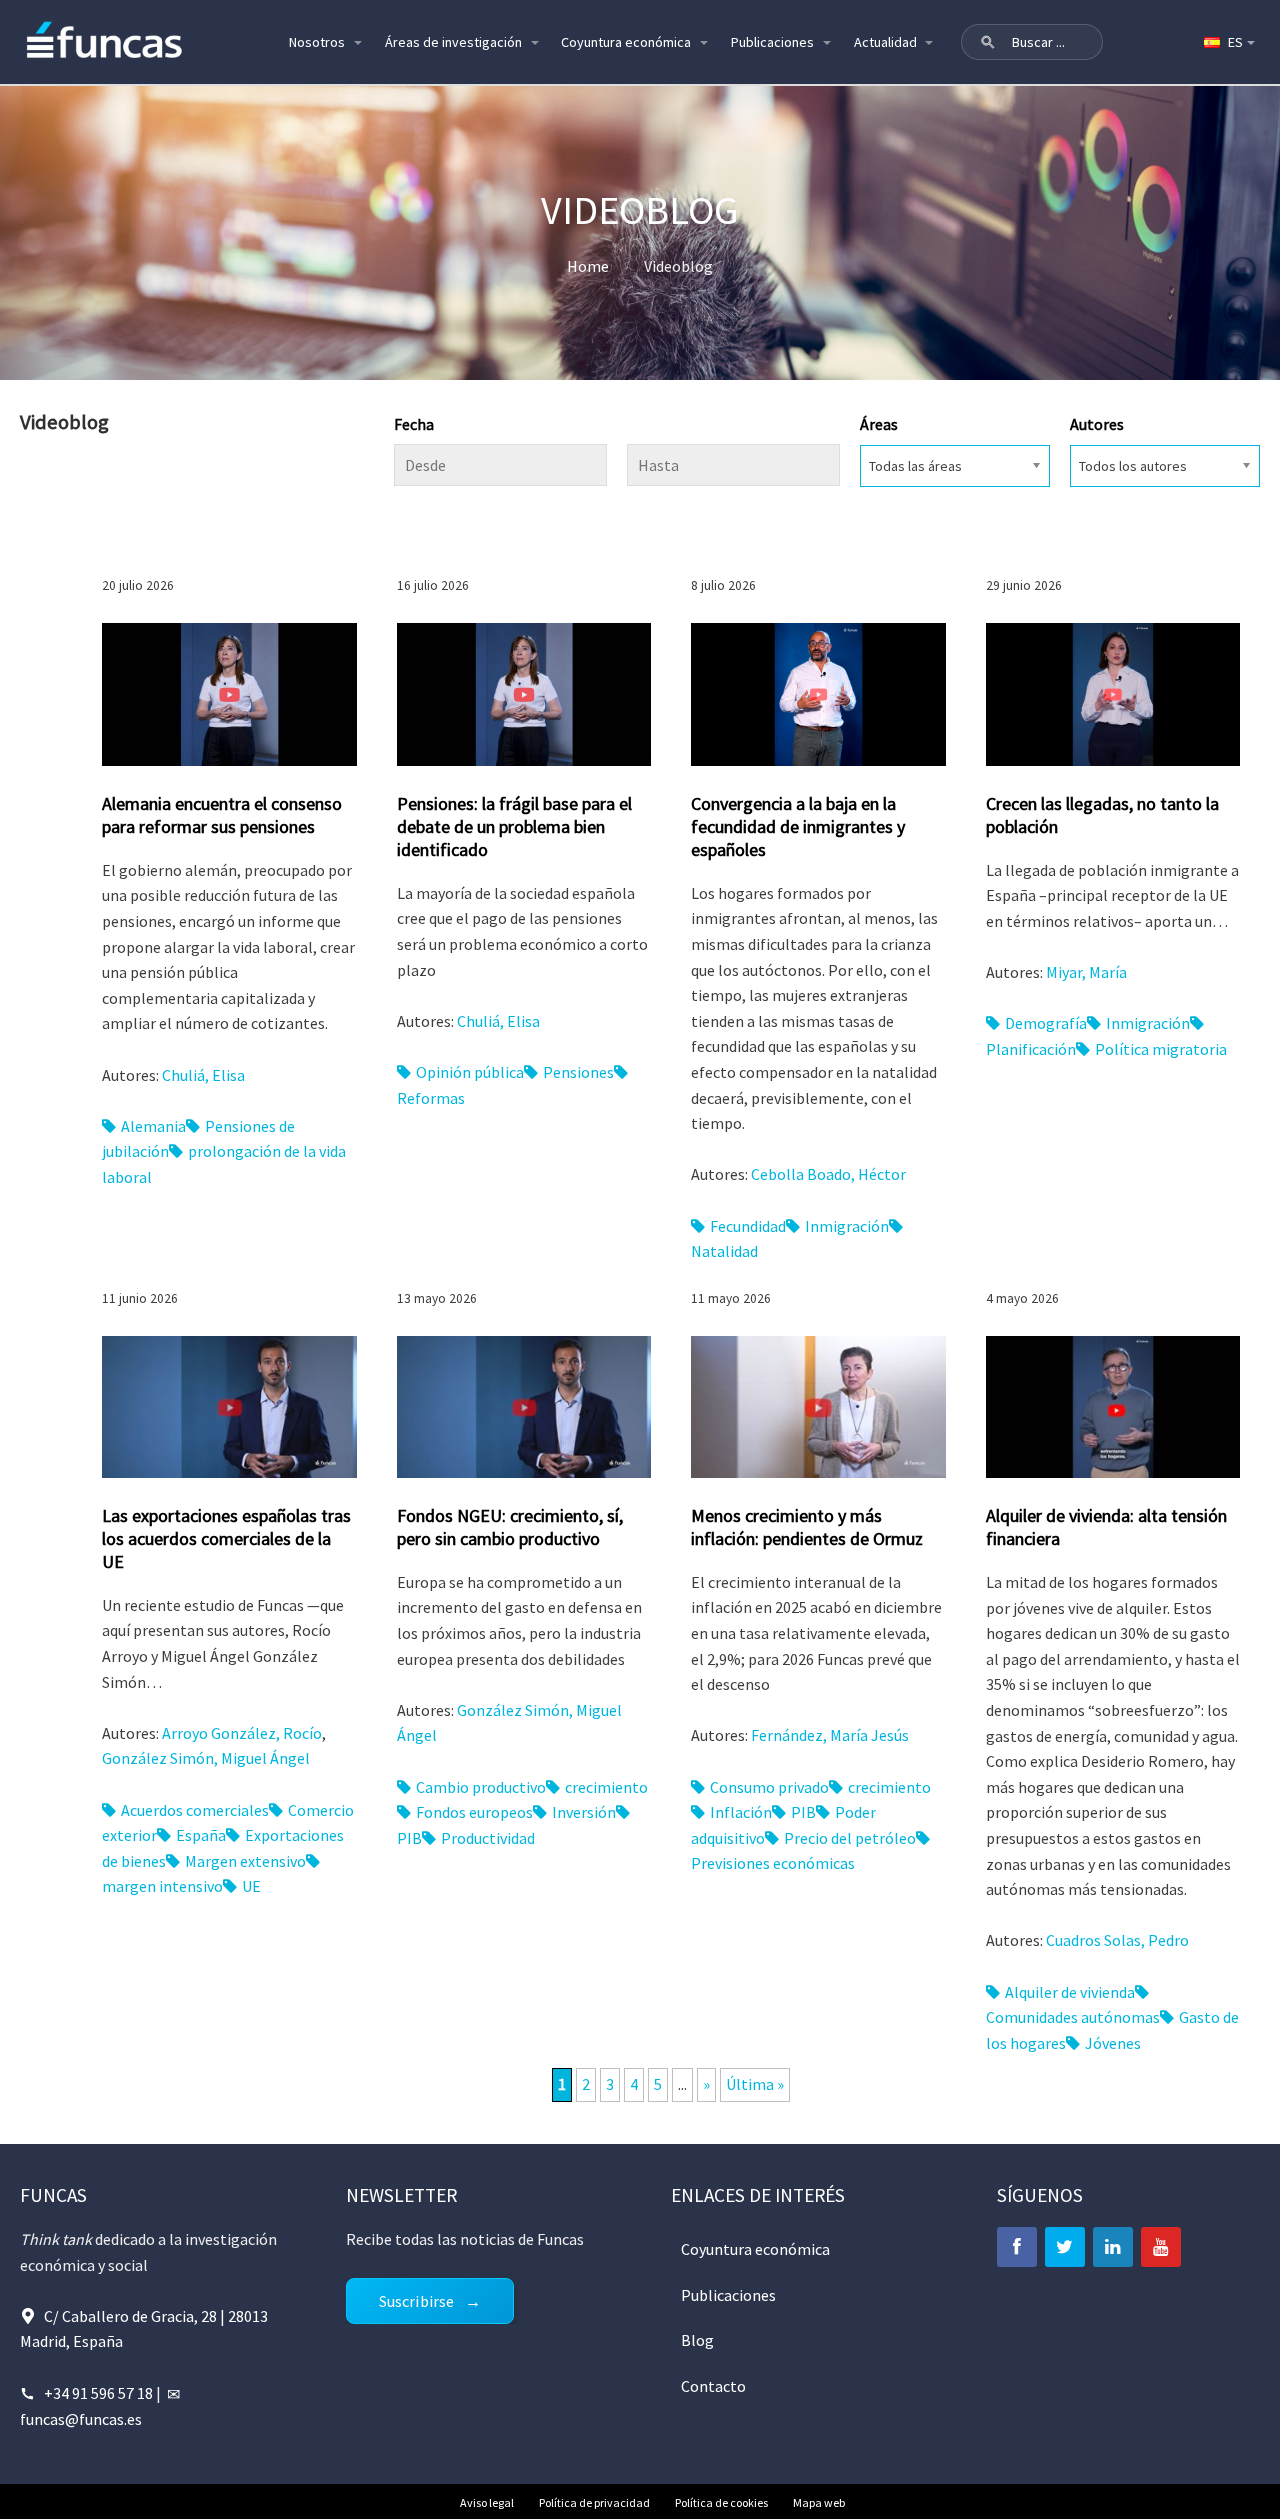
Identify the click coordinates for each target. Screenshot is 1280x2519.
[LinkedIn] (1113, 2247)
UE (251, 1886)
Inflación (741, 1812)
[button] (988, 42)
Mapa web (819, 2502)
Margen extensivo (245, 1861)
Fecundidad (748, 1226)
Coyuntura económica (626, 42)
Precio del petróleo (850, 1838)
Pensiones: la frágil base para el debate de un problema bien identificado (514, 826)
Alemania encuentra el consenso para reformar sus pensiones (222, 815)
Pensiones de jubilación (198, 1139)
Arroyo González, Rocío (242, 1733)
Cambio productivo (481, 1787)
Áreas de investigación (453, 42)
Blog (697, 2340)
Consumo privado (769, 1787)
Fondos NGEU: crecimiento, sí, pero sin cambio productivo (510, 1527)
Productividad (488, 1838)
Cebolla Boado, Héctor (828, 1174)
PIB (803, 1812)
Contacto (713, 2386)
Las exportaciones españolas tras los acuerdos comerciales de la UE (226, 1538)
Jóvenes (1113, 2043)
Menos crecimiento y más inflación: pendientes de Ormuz (807, 1527)
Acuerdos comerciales (195, 1810)
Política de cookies (721, 2502)
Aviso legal (487, 2502)
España (201, 1835)
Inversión (584, 1812)
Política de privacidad (594, 2502)
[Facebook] (1017, 2247)
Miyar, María (1086, 972)
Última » (755, 2084)
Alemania (153, 1126)
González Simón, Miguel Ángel (206, 1758)
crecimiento (606, 1787)
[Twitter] (1065, 2247)
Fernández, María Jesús (830, 1735)
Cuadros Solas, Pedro (1117, 1940)
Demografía (1046, 1023)
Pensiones (578, 1072)
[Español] (1228, 42)
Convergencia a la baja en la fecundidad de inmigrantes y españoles (798, 826)
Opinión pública (470, 1072)
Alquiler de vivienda (1070, 1992)
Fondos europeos (474, 1812)
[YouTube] (1161, 2247)
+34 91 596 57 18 (98, 2393)
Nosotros (317, 42)
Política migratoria (1161, 1049)
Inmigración (847, 1226)
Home (588, 266)
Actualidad (885, 42)
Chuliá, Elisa (203, 1075)
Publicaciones (772, 42)
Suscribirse (417, 2301)
